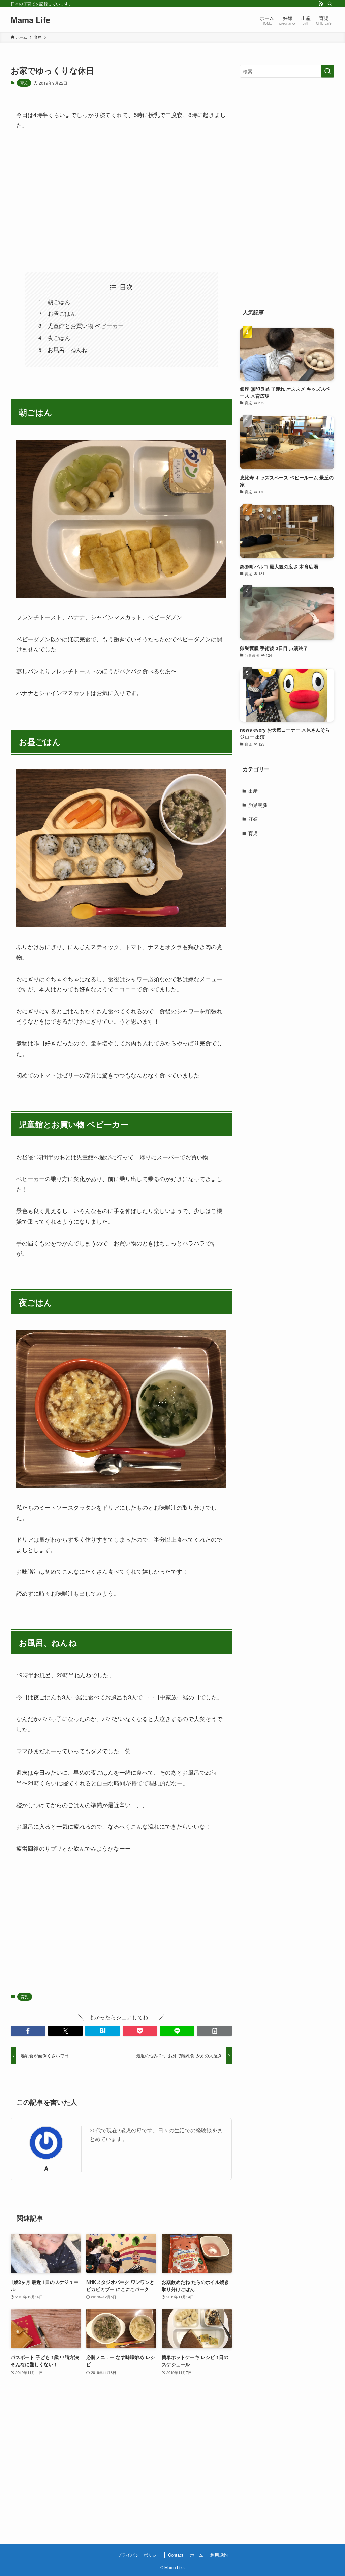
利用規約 (219, 2555)
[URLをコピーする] (214, 2031)
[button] (28, 2031)
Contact (176, 2555)
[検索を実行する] (327, 71)
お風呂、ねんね (68, 349)
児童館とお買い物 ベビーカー (86, 325)
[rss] (321, 4)
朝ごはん (59, 301)
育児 (24, 83)
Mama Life (30, 20)
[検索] (330, 4)
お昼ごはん (62, 313)
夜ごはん (59, 338)
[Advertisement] (121, 200)
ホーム (197, 2555)
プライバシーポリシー (139, 2555)
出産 (253, 791)
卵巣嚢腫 (258, 805)
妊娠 (253, 819)
